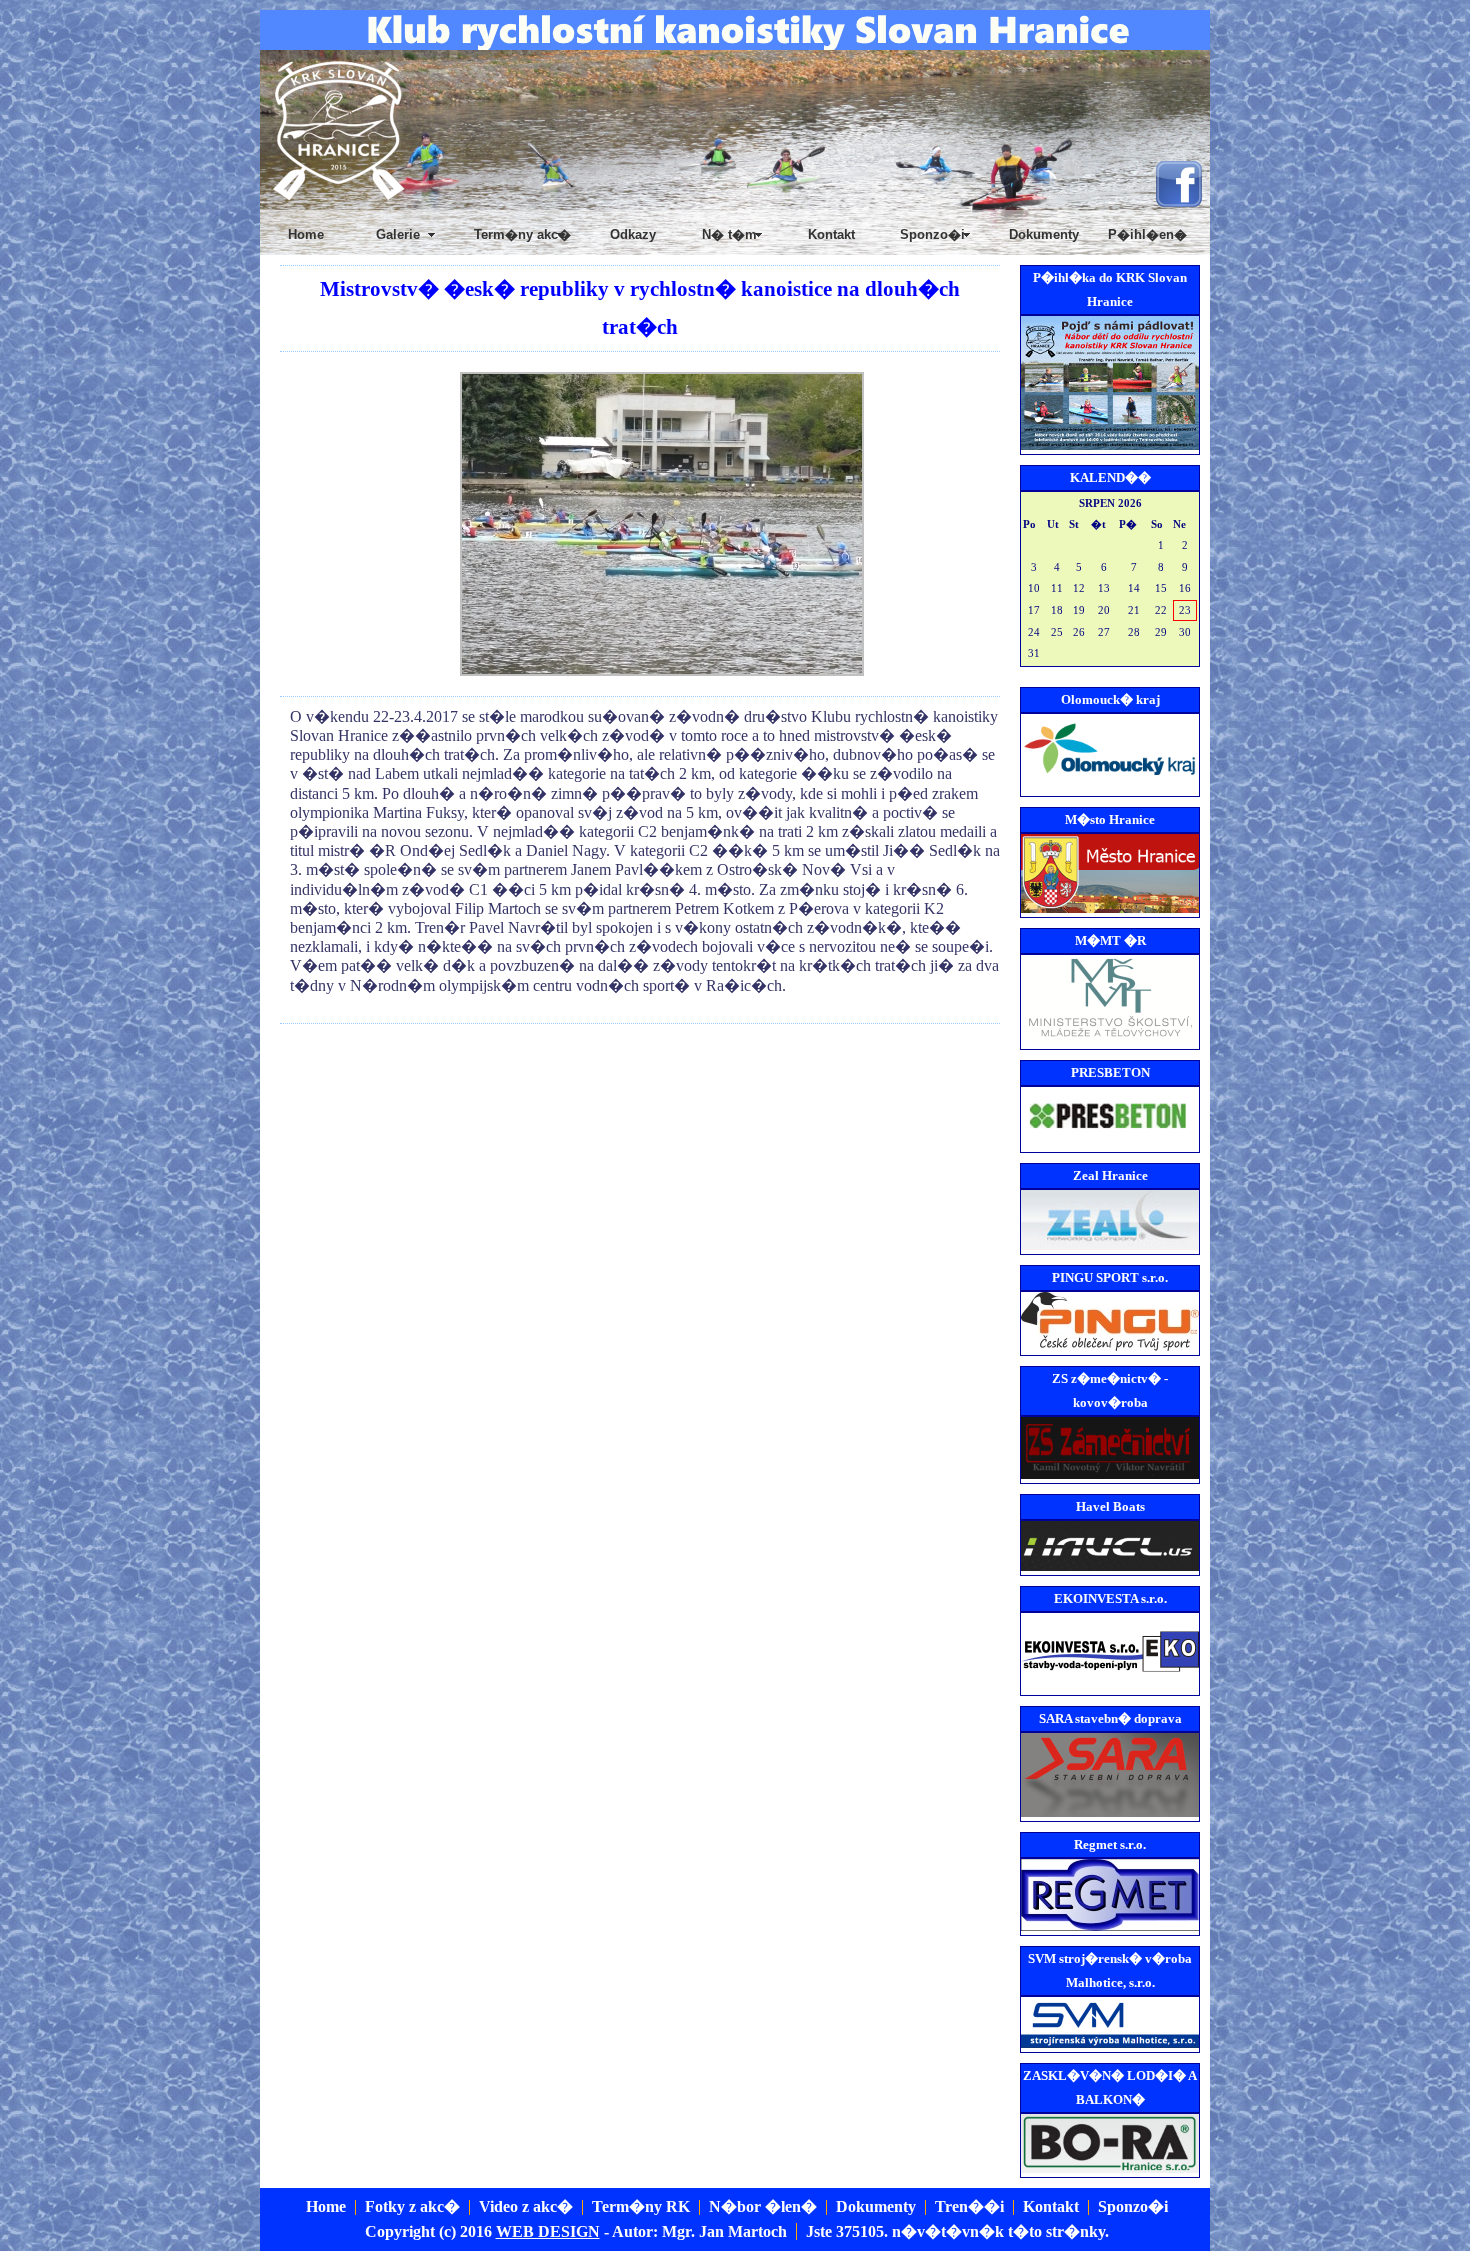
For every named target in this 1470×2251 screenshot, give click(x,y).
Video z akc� (526, 2206)
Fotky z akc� (412, 2206)
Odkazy (633, 234)
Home (306, 234)
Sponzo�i (1133, 2206)
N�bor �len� (763, 2206)
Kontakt (831, 234)
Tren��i (969, 2206)
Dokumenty (1044, 234)
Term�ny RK (641, 2206)
